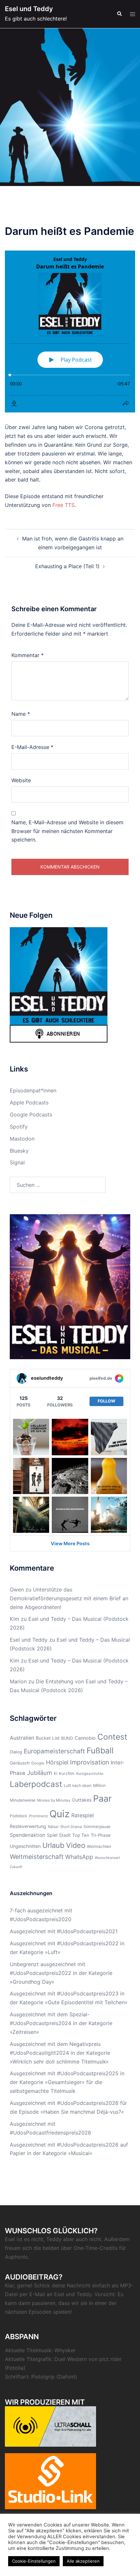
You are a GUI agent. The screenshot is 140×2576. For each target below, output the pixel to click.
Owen (17, 1590)
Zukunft (16, 1867)
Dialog (16, 1752)
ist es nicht (30, 2239)
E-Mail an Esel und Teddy (60, 2294)
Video (76, 1845)
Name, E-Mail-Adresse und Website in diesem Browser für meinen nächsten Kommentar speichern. (67, 831)
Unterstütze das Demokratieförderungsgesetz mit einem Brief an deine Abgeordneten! (69, 1598)
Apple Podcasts (29, 1102)
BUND (67, 1738)
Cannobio (85, 1738)
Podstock (19, 1816)
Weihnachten (99, 1846)
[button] (119, 14)
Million (99, 1785)
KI (56, 1773)
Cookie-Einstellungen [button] (34, 2561)
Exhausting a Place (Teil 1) (67, 566)
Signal (17, 1162)
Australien (22, 1738)
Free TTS (63, 505)
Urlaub (53, 1845)
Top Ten (81, 1835)
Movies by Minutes (54, 1800)
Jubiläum (40, 1773)
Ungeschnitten (25, 1846)
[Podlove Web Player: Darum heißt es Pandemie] (70, 331)
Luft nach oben (78, 1785)
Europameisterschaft (54, 1751)
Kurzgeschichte (90, 1774)
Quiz (60, 1814)
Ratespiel (83, 1815)
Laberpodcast (36, 1784)
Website (21, 780)
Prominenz (38, 1816)
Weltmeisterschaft (37, 1857)
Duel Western (71, 2359)
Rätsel (53, 1827)
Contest (112, 1737)
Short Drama (71, 1827)
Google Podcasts (31, 1115)
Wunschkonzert (107, 1858)
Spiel (52, 1835)
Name (21, 714)
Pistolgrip (43, 2377)
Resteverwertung (28, 1826)
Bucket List (48, 1738)
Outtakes (82, 1800)
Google (38, 1763)
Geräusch (20, 1763)
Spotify (19, 1127)
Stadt (65, 1835)
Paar (102, 1798)
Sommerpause (97, 1827)
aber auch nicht (82, 2239)
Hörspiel (57, 1762)
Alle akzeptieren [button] (83, 2561)
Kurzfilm (67, 1773)
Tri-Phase (101, 1835)
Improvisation (90, 1762)
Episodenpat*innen (33, 1090)
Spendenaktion (28, 1835)
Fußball (100, 1750)
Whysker (65, 2350)
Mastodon (22, 1139)
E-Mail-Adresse (32, 747)
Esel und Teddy (29, 9)
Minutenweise (23, 1800)
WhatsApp (79, 1857)
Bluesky (19, 1151)
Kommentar (28, 655)
